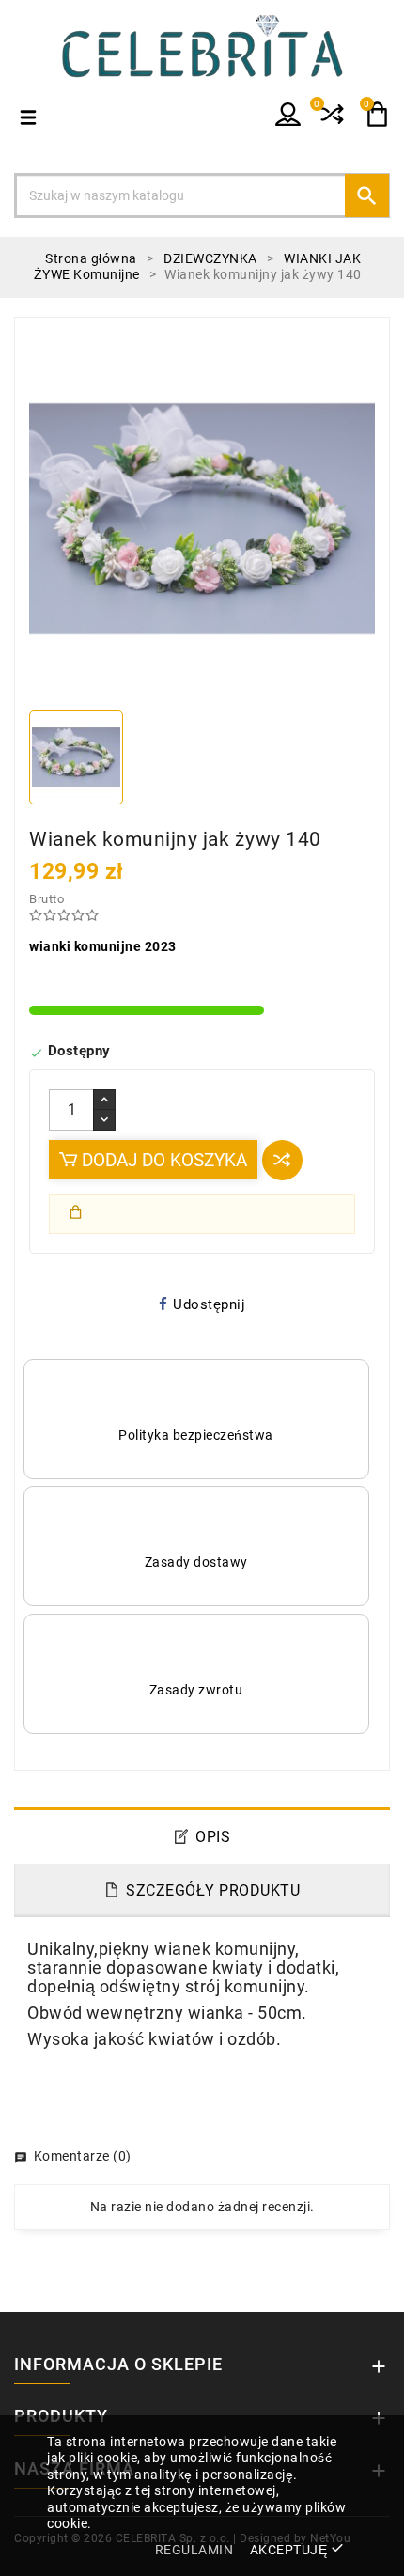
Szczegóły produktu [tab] (213, 1890)
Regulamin (194, 2550)
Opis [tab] (213, 1837)
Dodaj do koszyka (162, 1160)
